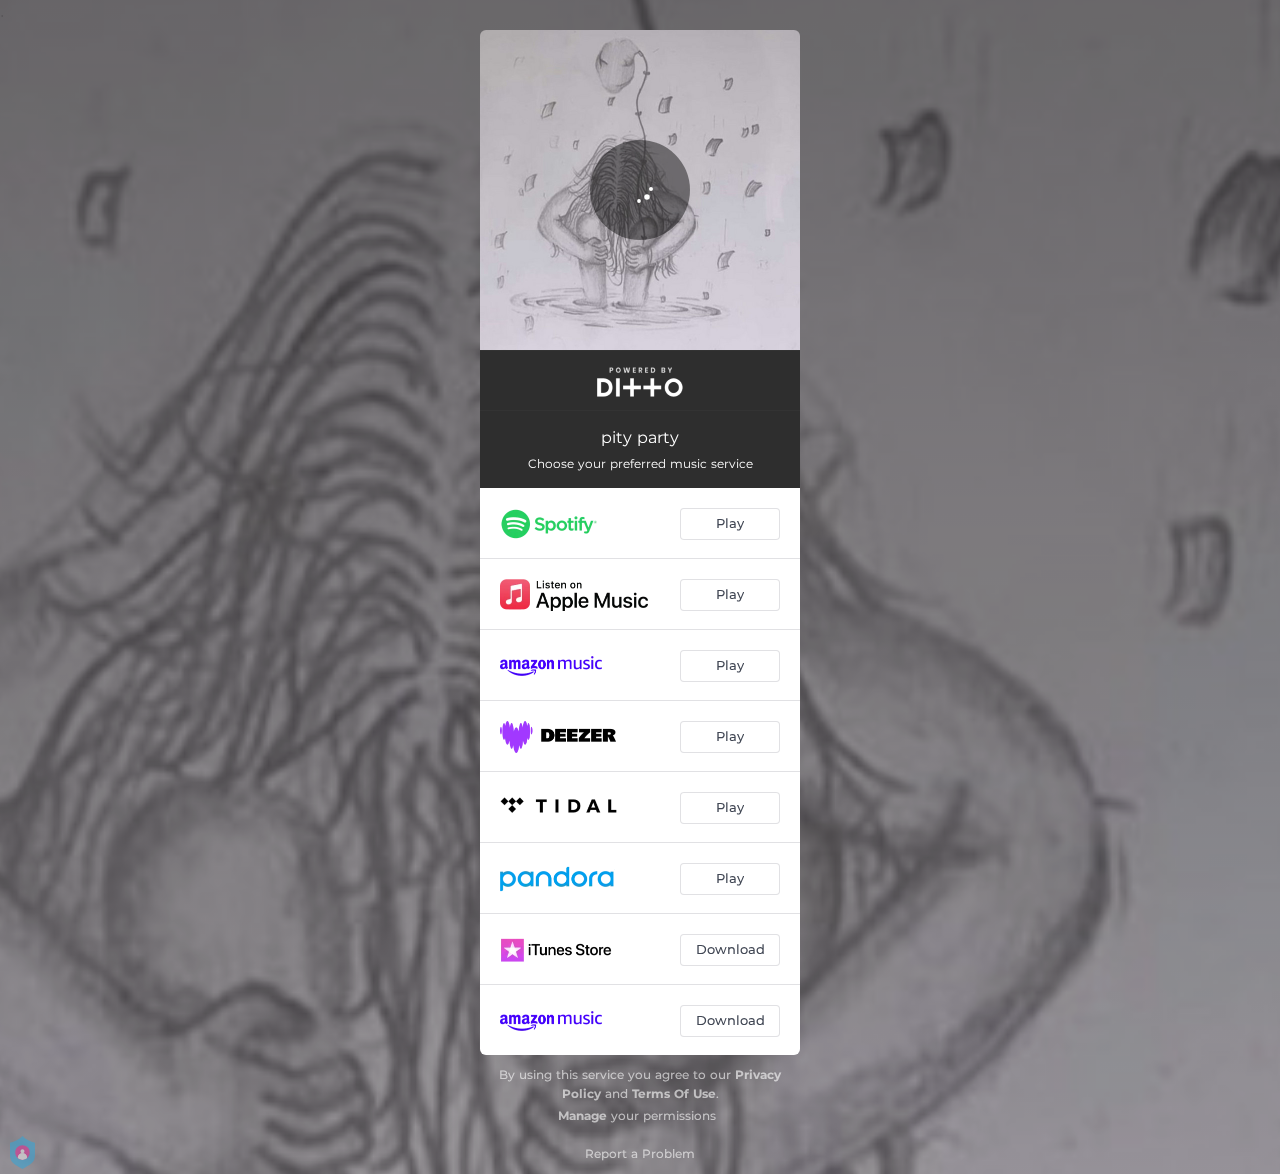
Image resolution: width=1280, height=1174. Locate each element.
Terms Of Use (674, 1093)
